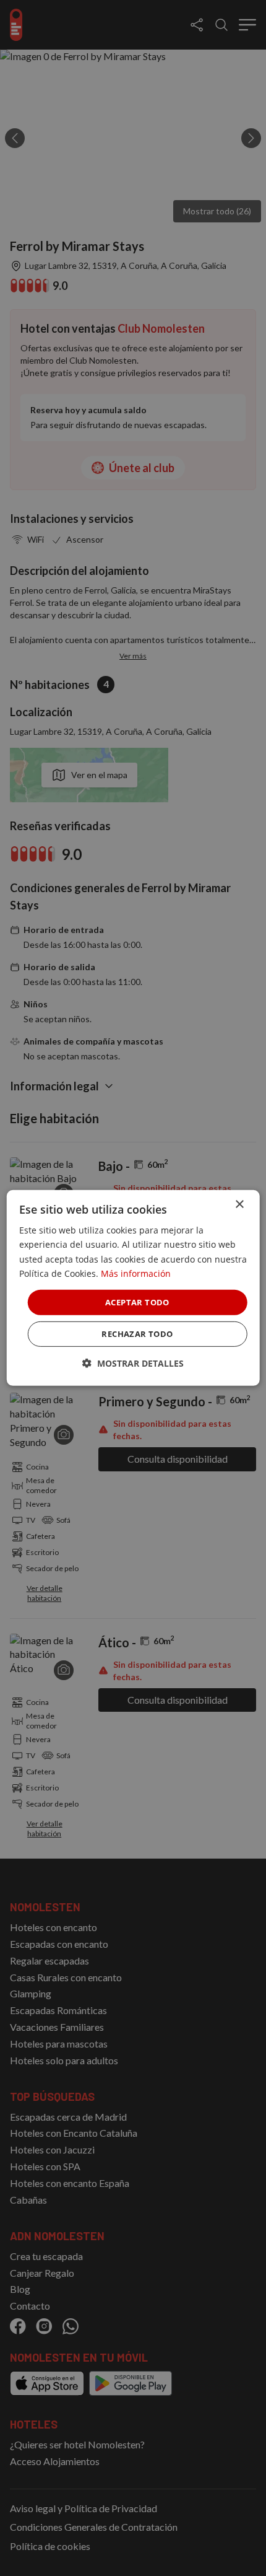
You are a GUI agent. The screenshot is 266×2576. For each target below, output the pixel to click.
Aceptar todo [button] (137, 1302)
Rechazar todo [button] (137, 1334)
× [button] (239, 1205)
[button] (133, 1363)
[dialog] (133, 1288)
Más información (136, 1273)
